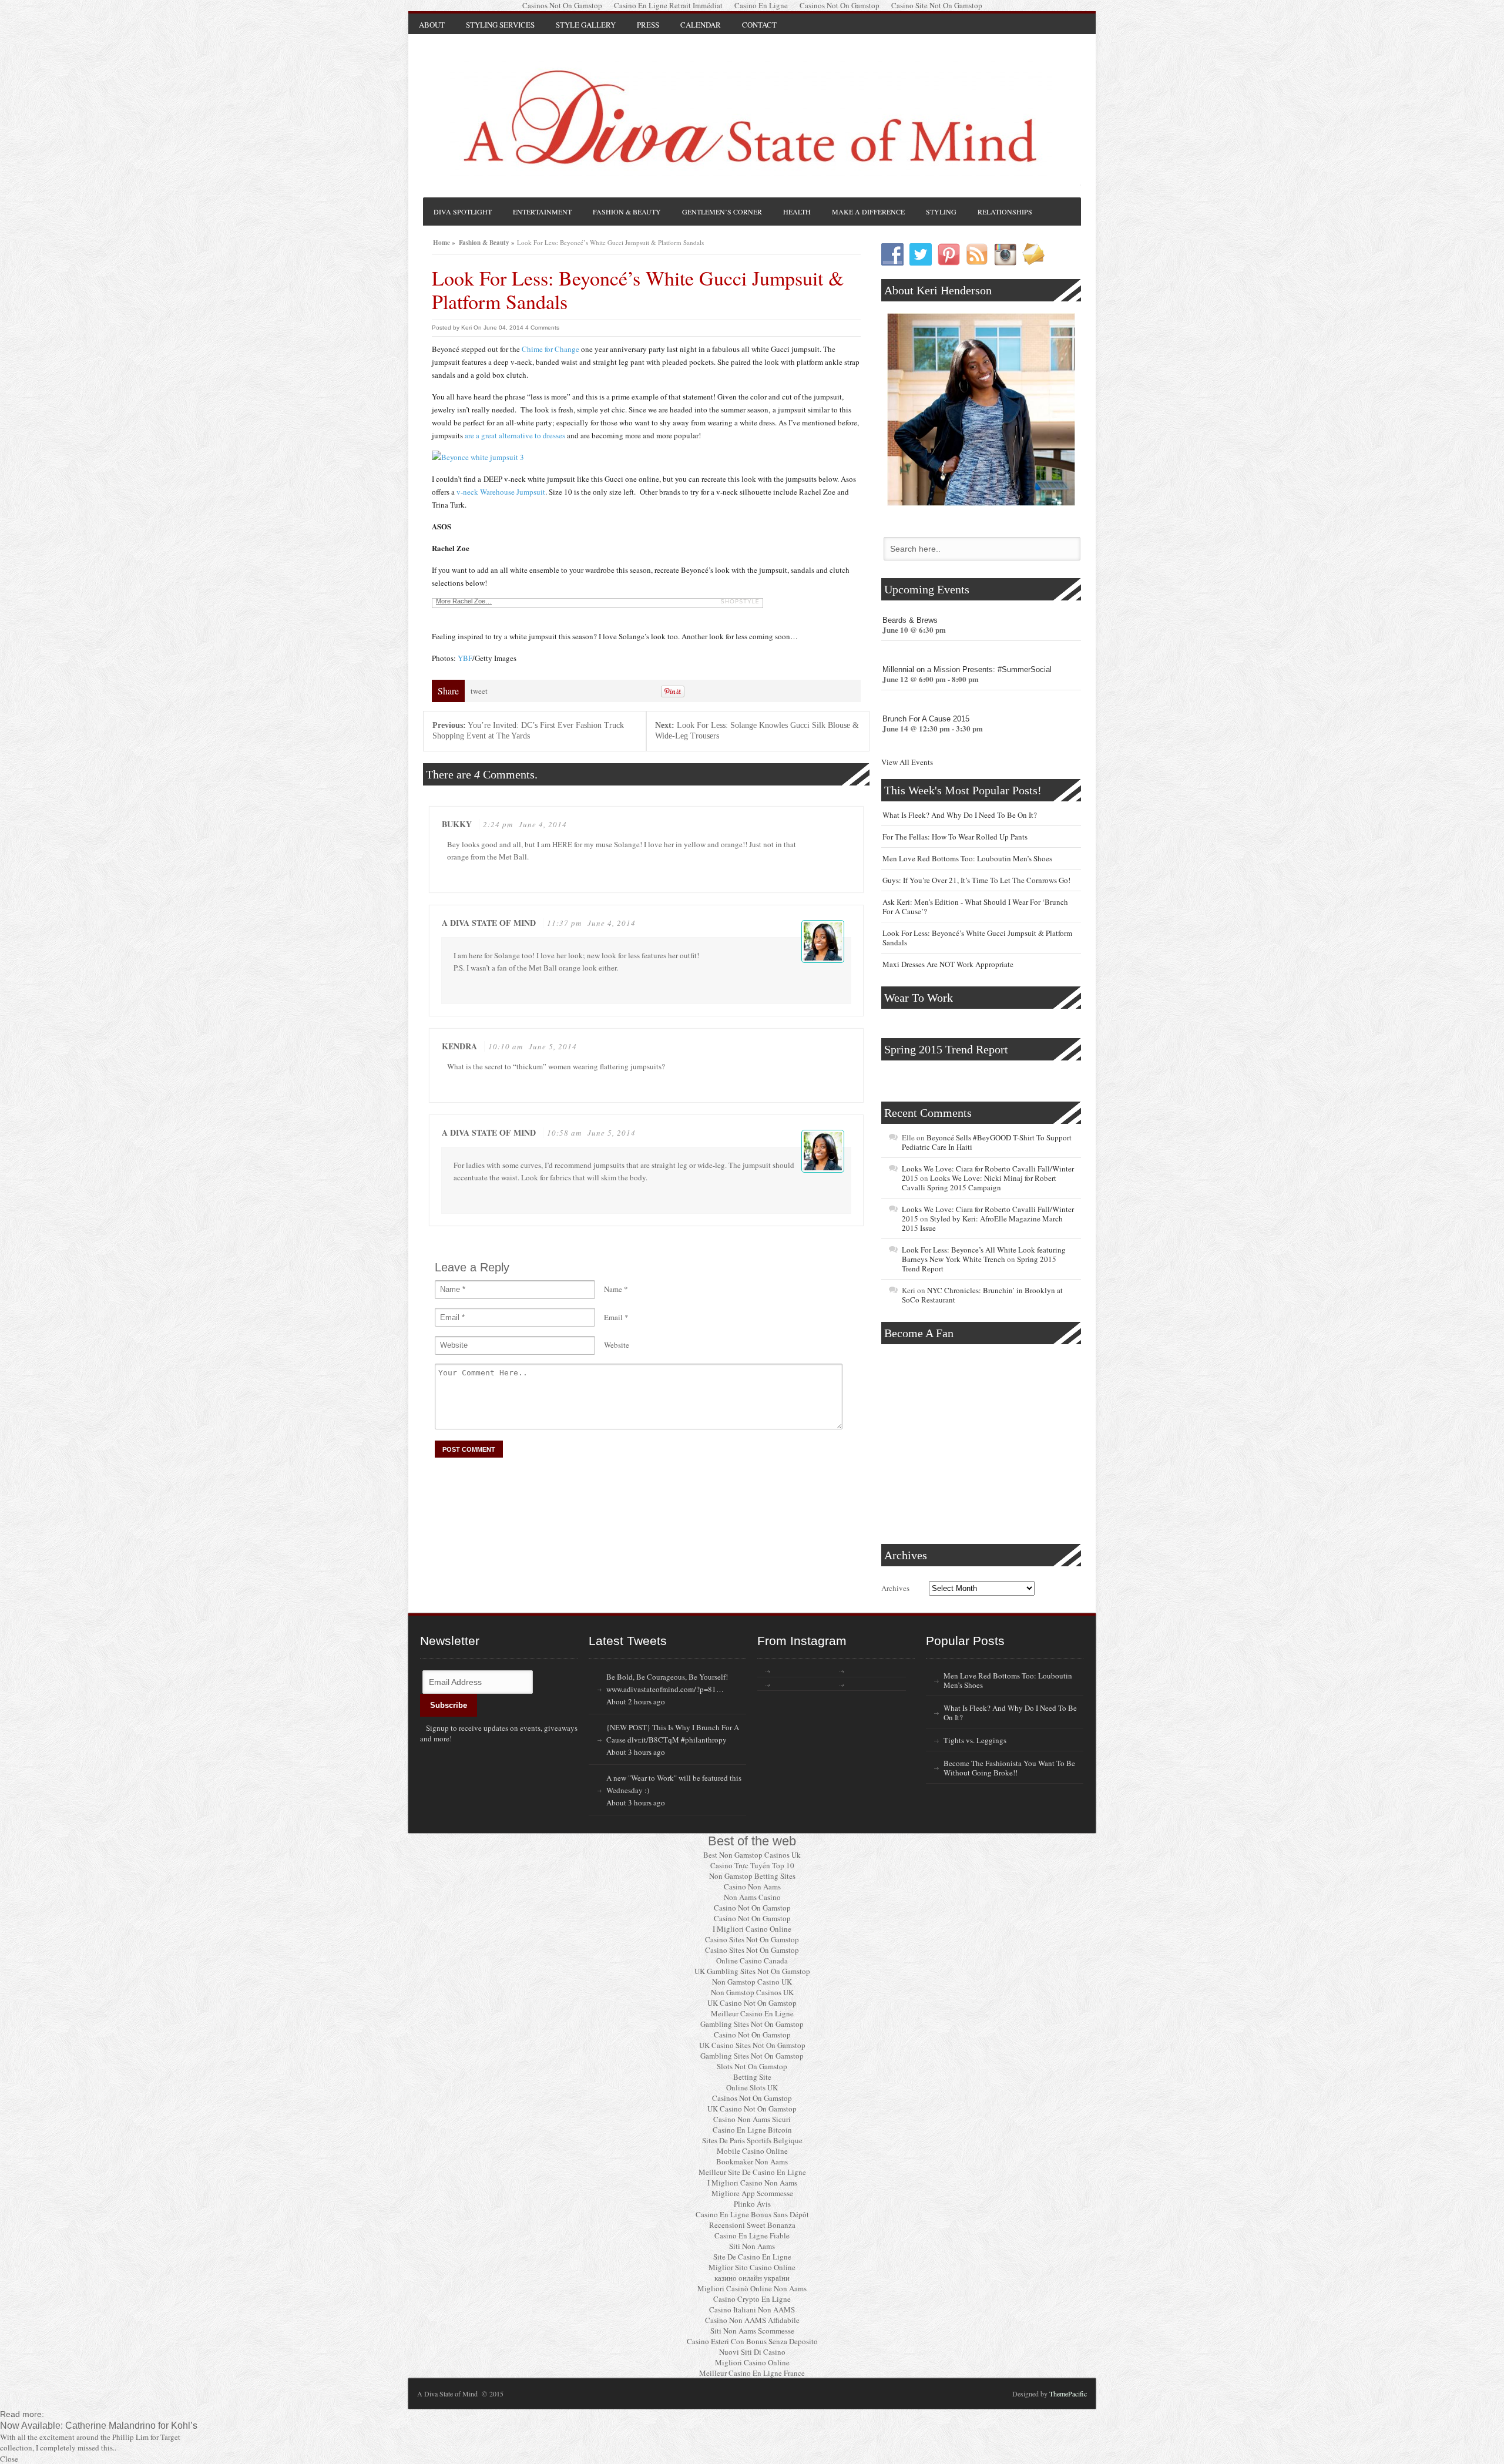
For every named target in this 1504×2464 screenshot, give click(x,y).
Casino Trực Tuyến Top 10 (752, 1865)
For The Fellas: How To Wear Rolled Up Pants (955, 837)
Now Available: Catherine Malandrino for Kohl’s (99, 2425)
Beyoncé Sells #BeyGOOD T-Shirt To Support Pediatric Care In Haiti (987, 1142)
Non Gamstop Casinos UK (752, 1992)
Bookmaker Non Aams (752, 2161)
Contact (759, 25)
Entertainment (542, 212)
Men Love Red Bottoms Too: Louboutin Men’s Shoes (967, 858)
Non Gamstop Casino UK (752, 1982)
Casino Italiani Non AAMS (752, 2309)
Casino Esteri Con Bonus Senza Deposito (752, 2341)
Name (613, 1289)
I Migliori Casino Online (752, 1929)
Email (613, 1317)
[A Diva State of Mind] (751, 118)
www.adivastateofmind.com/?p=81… (665, 1689)
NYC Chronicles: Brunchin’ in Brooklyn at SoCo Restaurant (982, 1295)
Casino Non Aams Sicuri (752, 2119)
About (432, 25)
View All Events (907, 762)
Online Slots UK (752, 2087)
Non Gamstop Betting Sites (752, 1876)
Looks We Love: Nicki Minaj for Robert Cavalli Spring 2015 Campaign (979, 1183)
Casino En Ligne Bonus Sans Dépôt (752, 2214)
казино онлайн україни (752, 2278)
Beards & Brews (910, 620)
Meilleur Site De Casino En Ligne (752, 2172)
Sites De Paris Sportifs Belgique (752, 2140)
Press (648, 25)
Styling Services (500, 25)
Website (617, 1345)
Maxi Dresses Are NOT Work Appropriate (948, 964)
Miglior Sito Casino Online (752, 2267)
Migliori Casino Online (752, 2362)
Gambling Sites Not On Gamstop (752, 2024)
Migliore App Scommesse (752, 2193)
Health (797, 212)
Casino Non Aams (752, 1886)
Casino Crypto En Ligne (752, 2299)
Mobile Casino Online (752, 2151)
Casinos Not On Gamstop (752, 2098)
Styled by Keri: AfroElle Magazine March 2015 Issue (982, 1223)
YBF (465, 658)
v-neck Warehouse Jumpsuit (501, 492)
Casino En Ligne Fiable (752, 2235)
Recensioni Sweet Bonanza (752, 2225)
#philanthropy (704, 1740)
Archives (895, 1588)
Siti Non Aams (752, 2246)
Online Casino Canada (752, 1961)
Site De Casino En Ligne (752, 2257)
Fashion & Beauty (627, 212)
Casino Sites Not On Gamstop (752, 1939)
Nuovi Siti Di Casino (752, 2352)
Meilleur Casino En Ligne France (752, 2373)
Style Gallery (586, 25)
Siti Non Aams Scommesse (752, 2331)
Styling (941, 212)
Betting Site (752, 2077)
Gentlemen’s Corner (722, 212)
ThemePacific (1068, 2393)
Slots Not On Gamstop (752, 2066)
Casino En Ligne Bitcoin (752, 2130)
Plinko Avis (752, 2204)
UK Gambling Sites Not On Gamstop (752, 1971)
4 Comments (542, 328)
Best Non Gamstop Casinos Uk (752, 1855)
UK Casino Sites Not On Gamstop (752, 2045)
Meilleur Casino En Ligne (752, 2013)
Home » (444, 241)
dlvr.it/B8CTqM (653, 1740)
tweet (479, 691)
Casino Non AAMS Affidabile (752, 2320)
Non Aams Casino (752, 1897)
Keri (466, 328)
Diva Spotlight (463, 212)
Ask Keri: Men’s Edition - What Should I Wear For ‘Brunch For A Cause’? (975, 907)
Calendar (701, 25)
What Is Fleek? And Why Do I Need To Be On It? (960, 815)
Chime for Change (551, 349)
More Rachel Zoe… (464, 601)
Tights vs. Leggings (975, 1740)
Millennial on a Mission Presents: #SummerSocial (967, 669)
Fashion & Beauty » (487, 241)
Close (9, 2459)
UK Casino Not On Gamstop (752, 2003)
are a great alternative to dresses (516, 435)
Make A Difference (868, 212)
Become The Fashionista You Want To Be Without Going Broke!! (1009, 1768)
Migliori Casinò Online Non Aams (752, 2288)
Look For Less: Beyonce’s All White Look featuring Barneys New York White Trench (984, 1254)
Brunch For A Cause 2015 (926, 719)
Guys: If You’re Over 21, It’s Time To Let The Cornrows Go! (976, 880)
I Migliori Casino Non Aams (752, 2183)
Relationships (1005, 212)
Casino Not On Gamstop (752, 1908)
